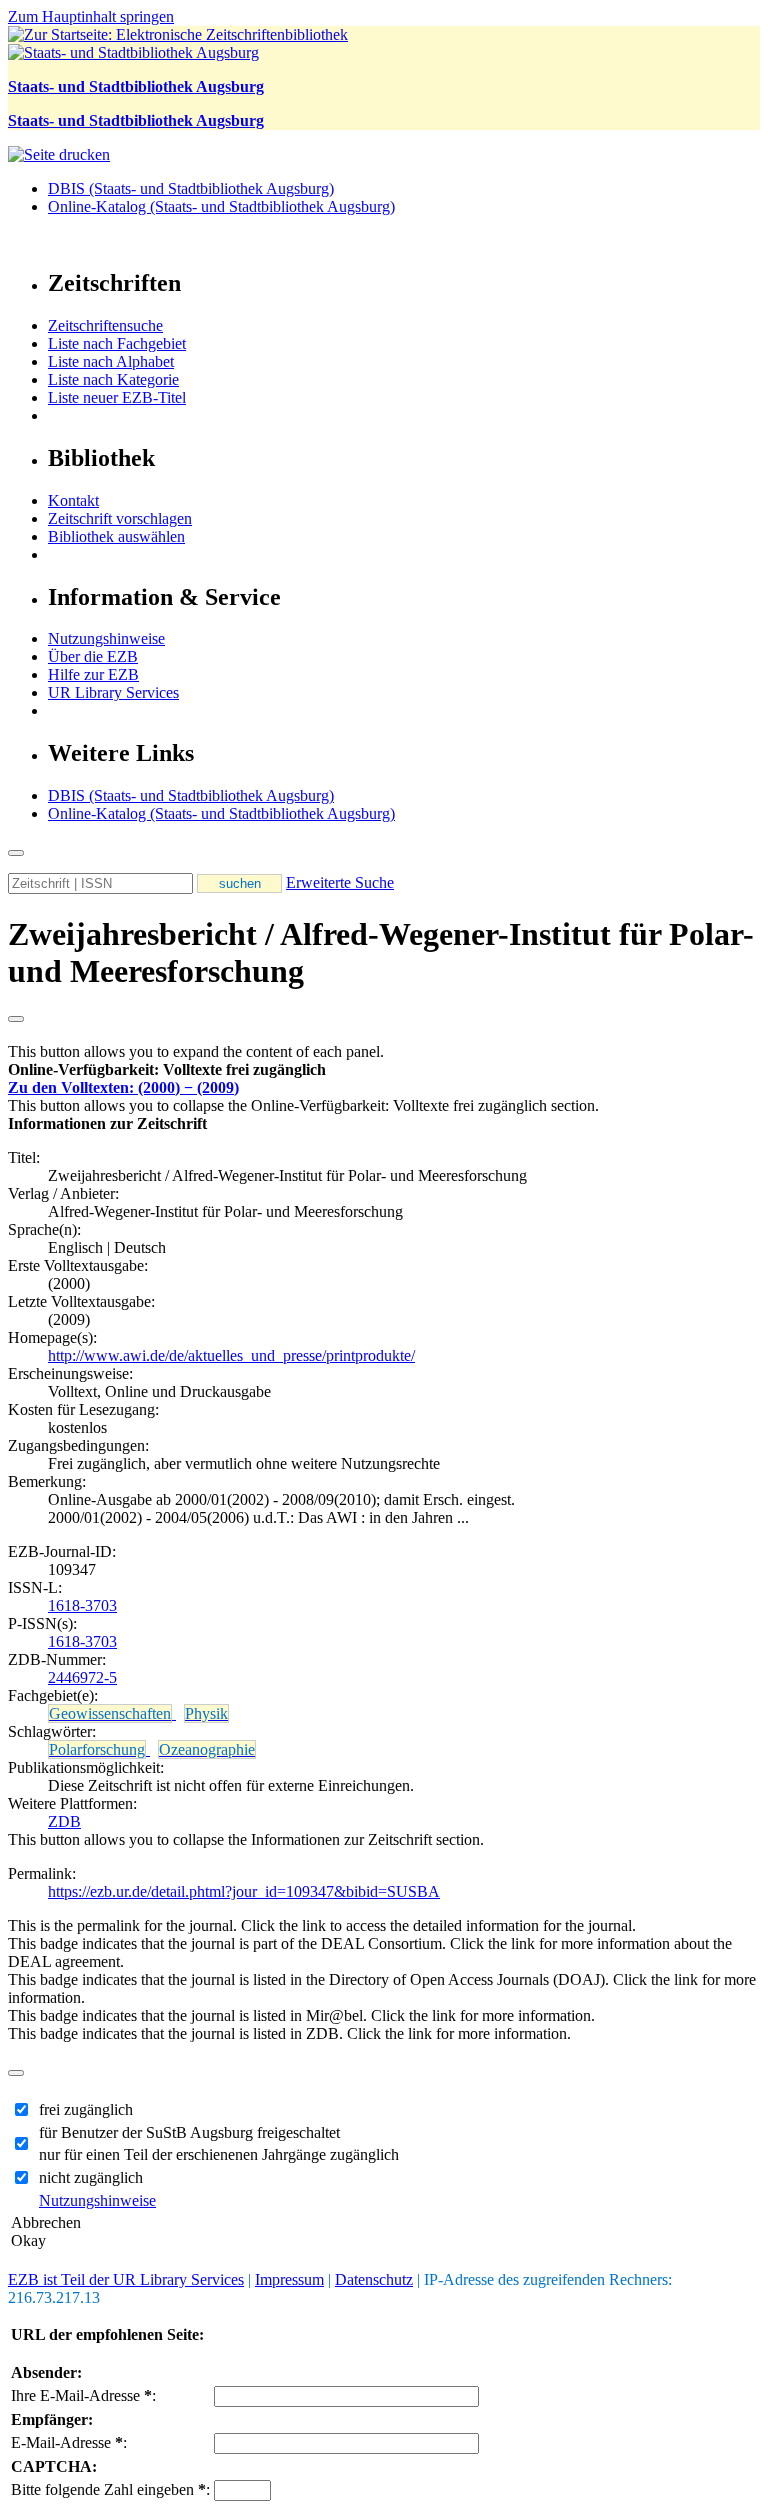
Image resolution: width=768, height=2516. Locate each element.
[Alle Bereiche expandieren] (16, 1019)
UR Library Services (113, 692)
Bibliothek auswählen (116, 536)
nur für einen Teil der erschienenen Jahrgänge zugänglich (219, 2154)
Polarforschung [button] (97, 1749)
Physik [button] (206, 1713)
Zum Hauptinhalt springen (91, 16)
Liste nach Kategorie (113, 379)
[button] (167, 1069)
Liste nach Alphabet (111, 361)
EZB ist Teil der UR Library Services (126, 2279)
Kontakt (73, 500)
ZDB (64, 1821)
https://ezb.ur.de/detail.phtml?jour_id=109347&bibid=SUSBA (244, 1891)
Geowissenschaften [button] (110, 1713)
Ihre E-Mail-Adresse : (83, 2395)
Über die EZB (93, 656)
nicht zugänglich (91, 2177)
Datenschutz (374, 2279)
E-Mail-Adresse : (69, 2442)
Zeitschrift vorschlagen (120, 518)
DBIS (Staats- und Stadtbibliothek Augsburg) (191, 188)
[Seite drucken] (59, 154)
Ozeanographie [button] (207, 1749)
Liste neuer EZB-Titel (117, 397)
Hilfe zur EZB (93, 674)
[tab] (384, 1070)
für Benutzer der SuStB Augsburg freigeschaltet (189, 2132)
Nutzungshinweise (106, 638)
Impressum (289, 2279)
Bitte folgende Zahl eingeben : (110, 2489)
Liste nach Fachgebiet (117, 343)
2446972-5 (82, 1677)
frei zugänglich (86, 2109)
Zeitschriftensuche (105, 325)
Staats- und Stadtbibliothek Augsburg (136, 86)
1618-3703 (82, 1605)
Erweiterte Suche (340, 882)
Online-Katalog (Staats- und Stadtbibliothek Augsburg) (221, 206)
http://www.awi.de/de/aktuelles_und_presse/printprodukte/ (231, 1355)
